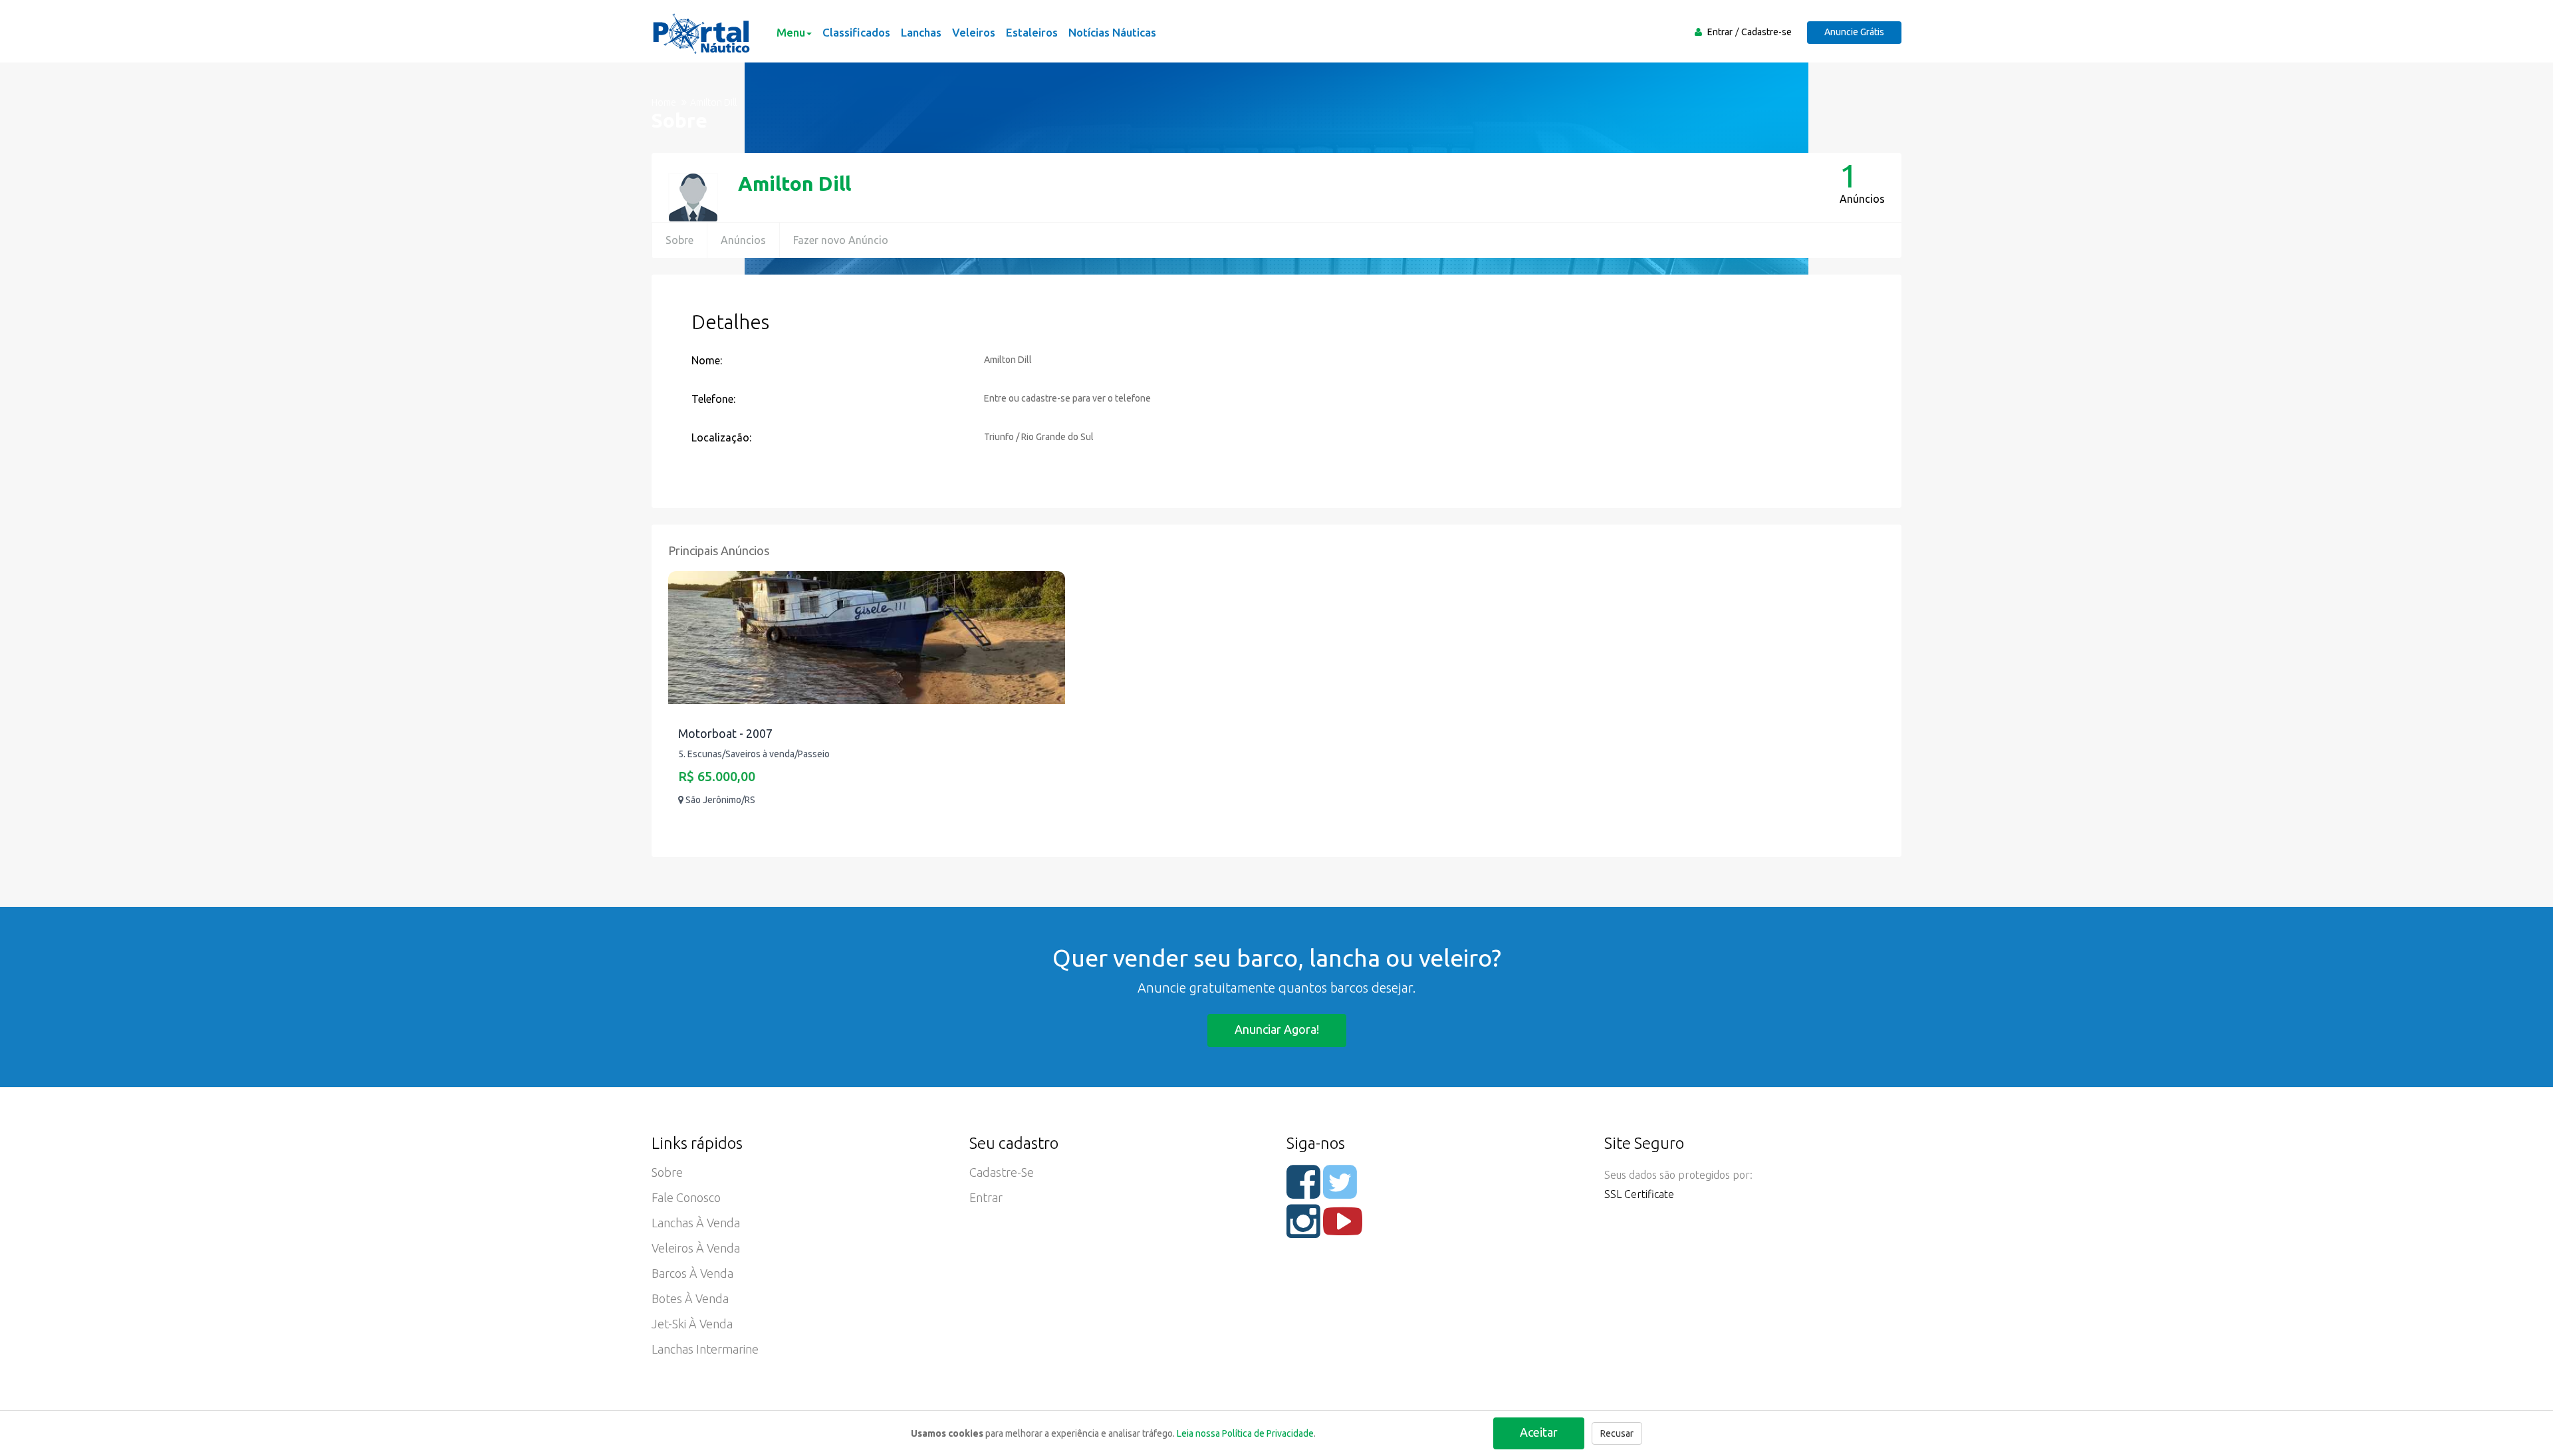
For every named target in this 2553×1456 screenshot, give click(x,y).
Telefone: (713, 399)
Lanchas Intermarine (705, 1349)
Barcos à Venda (692, 1273)
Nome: (707, 360)
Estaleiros (1032, 32)
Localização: (721, 437)
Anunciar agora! (1277, 1029)
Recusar (1617, 1433)
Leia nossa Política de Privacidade (1245, 1433)
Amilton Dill (794, 183)
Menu (791, 32)
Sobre (679, 240)
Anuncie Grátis (1854, 32)
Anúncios (743, 240)
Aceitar (1539, 1432)
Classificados (856, 32)
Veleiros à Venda (696, 1248)
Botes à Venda (690, 1298)
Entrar (1720, 32)
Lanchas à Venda (696, 1223)
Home (664, 102)
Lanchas (921, 32)
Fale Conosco (686, 1197)
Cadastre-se (1766, 32)
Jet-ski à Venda (692, 1324)
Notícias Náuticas (1112, 32)
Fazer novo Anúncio (841, 240)
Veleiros (974, 32)
